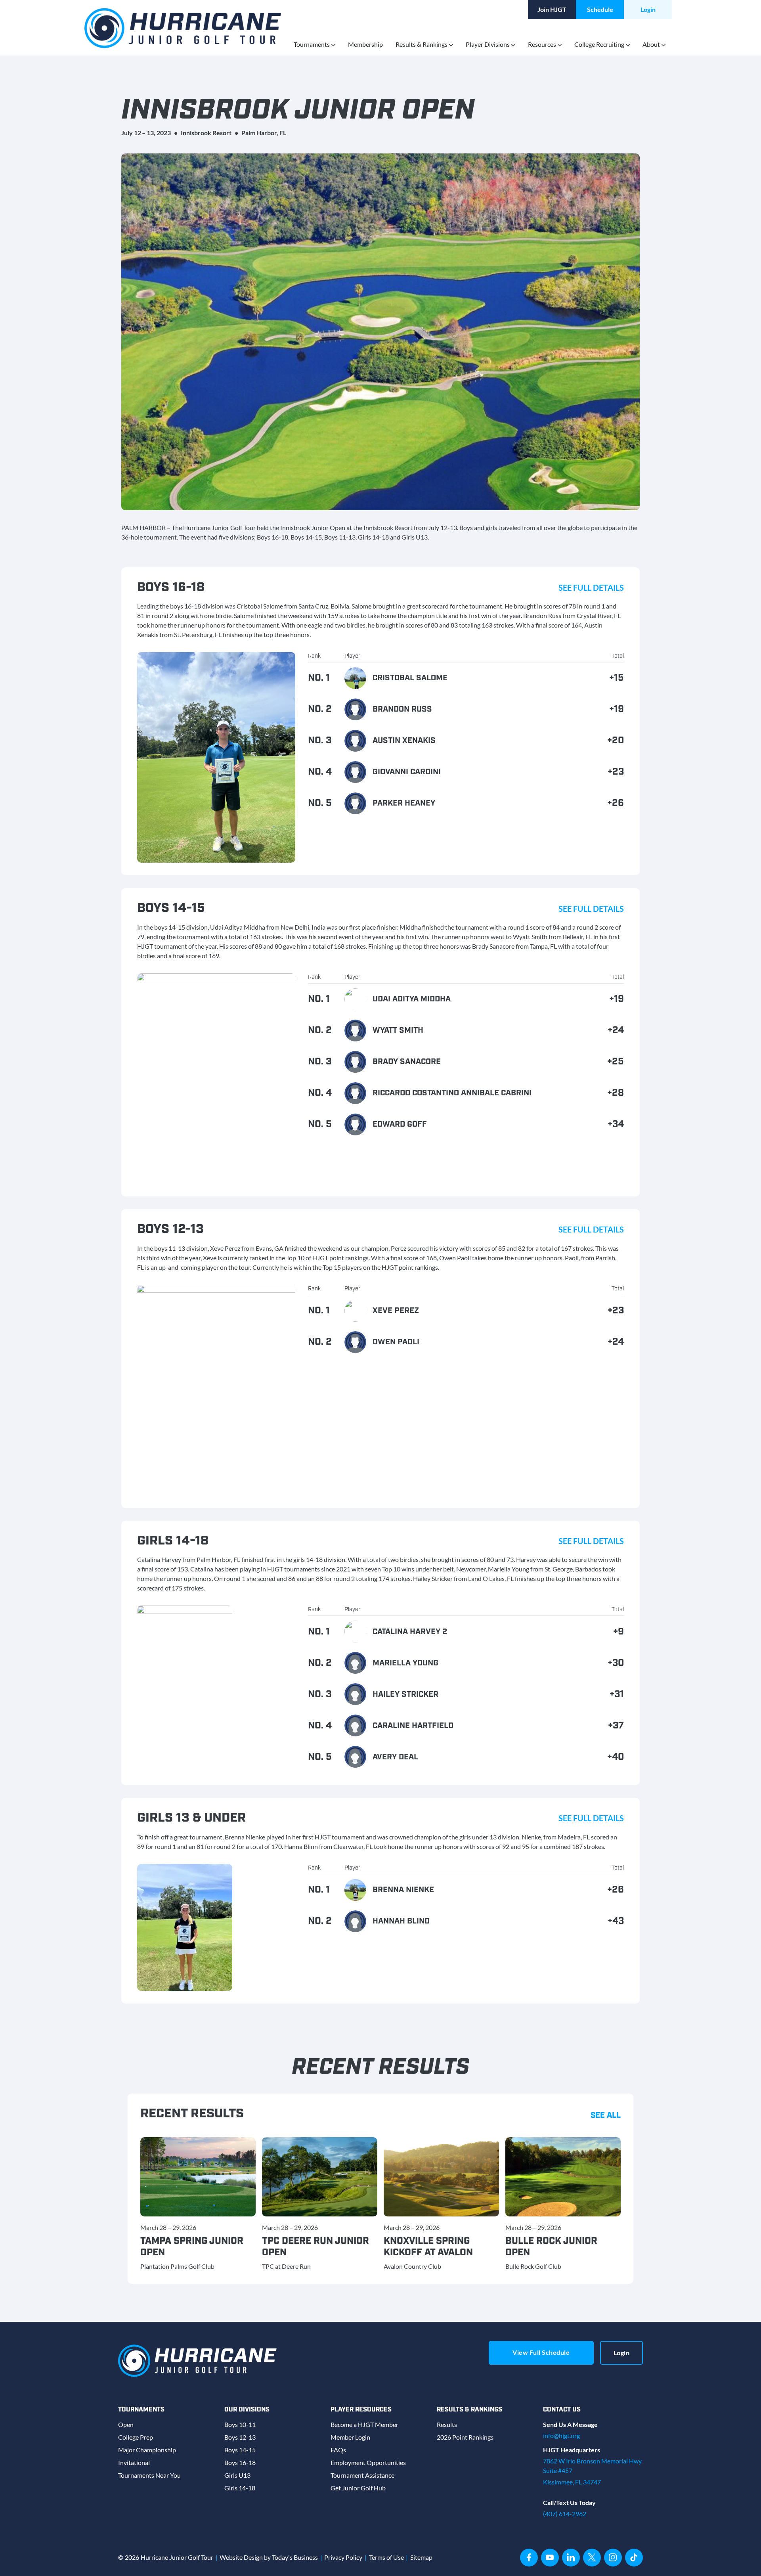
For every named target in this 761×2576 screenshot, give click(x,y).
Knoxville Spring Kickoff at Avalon (428, 2247)
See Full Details (591, 588)
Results (447, 2424)
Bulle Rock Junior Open (551, 2247)
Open (126, 2424)
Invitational (134, 2462)
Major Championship (147, 2450)
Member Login (350, 2437)
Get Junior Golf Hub (358, 2488)
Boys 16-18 (240, 2462)
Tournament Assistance (362, 2475)
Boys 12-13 (240, 2437)
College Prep (136, 2437)
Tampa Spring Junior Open (192, 2247)
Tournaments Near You (149, 2475)
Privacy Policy (343, 2557)
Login (648, 9)
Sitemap (421, 2557)
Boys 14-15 (240, 2450)
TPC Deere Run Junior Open (315, 2247)
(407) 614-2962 (565, 2514)
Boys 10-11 (240, 2424)
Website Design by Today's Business (269, 2557)
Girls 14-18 (240, 2488)
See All (606, 2115)
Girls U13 (237, 2475)
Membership (365, 44)
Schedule (600, 9)
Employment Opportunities (368, 2462)
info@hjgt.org (561, 2435)
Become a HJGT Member (364, 2424)
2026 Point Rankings (465, 2437)
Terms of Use (386, 2557)
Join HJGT (552, 9)
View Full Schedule (541, 2352)
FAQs (338, 2450)
